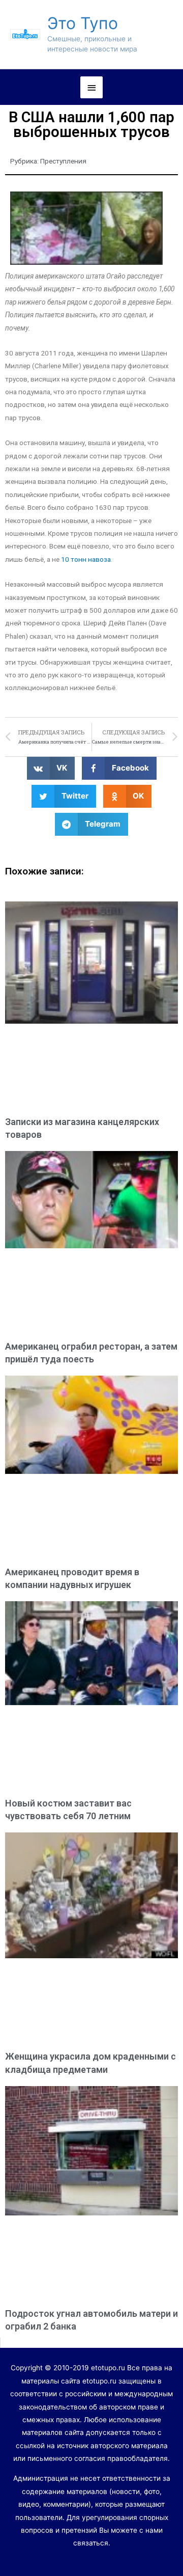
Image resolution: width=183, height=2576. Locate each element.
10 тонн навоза (86, 559)
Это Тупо (83, 23)
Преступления (63, 161)
